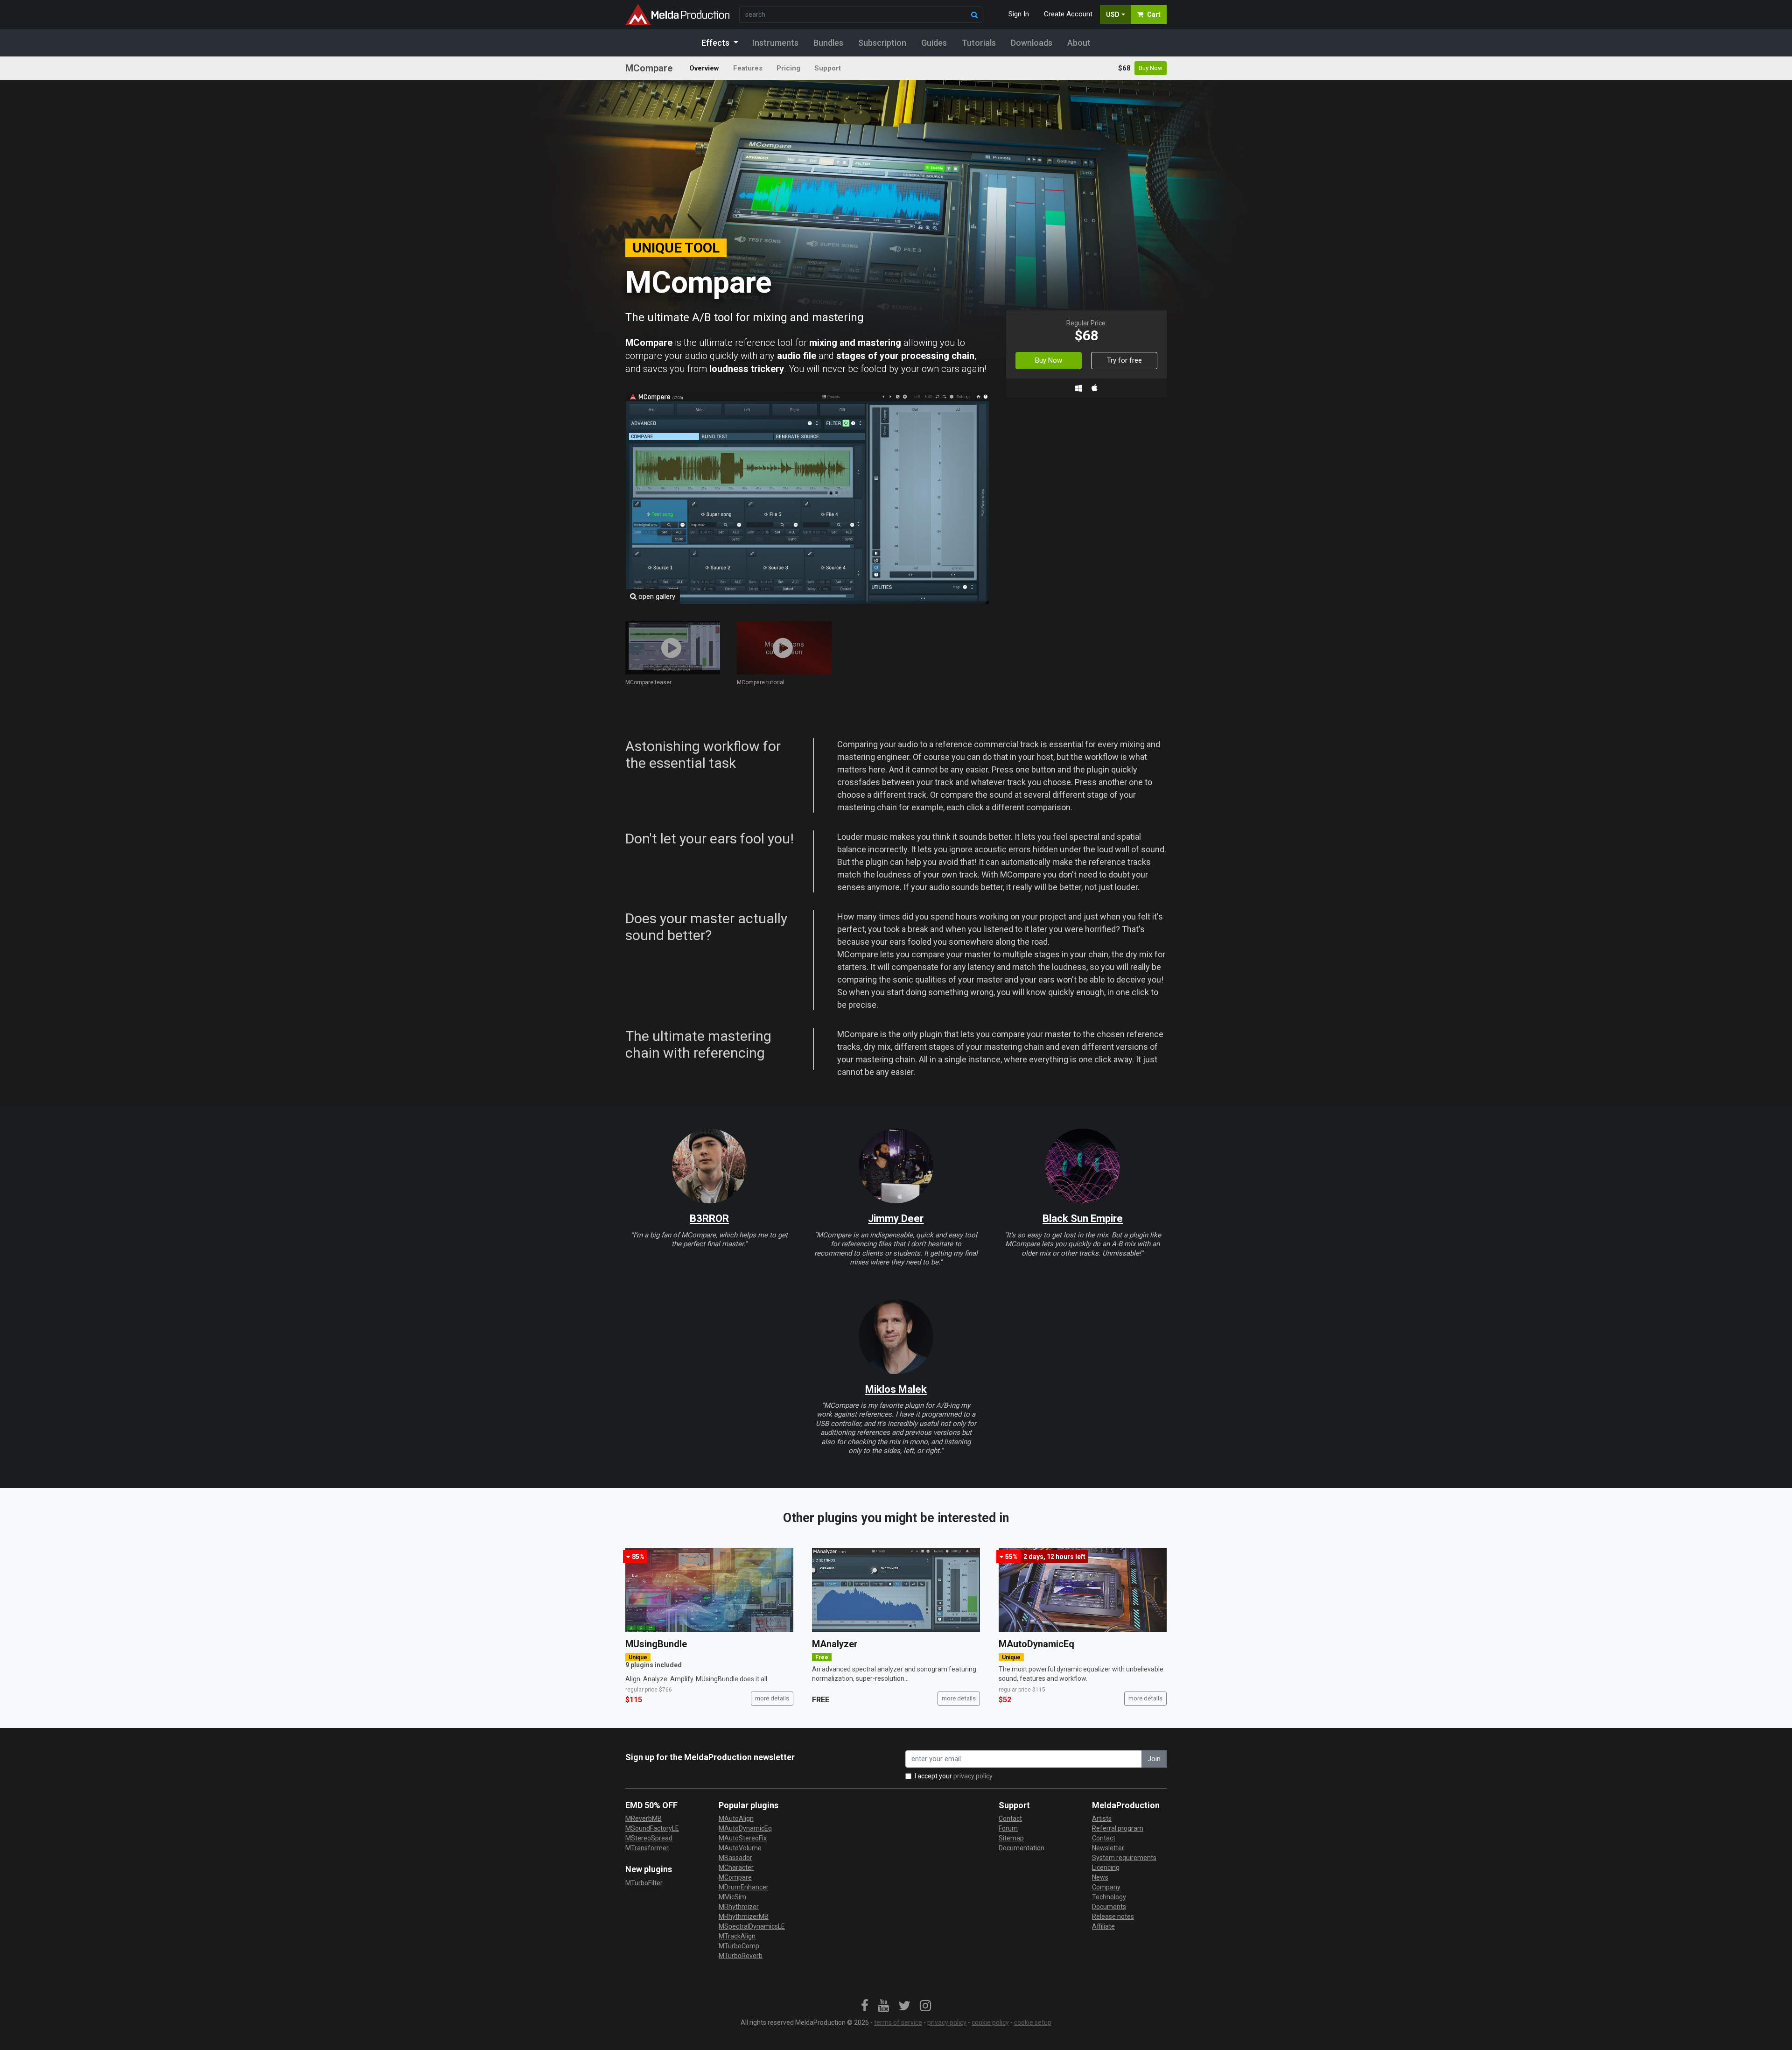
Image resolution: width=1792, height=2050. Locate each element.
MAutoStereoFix (743, 1838)
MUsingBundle (656, 1644)
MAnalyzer (835, 1644)
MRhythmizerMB (744, 1917)
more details (772, 1698)
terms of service (898, 2022)
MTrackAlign (737, 1936)
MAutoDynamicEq (1036, 1644)
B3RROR (709, 1218)
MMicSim (732, 1897)
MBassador (735, 1858)
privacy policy (973, 1776)
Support (828, 68)
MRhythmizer (739, 1907)
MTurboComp (739, 1946)
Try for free (1124, 360)
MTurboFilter (644, 1883)
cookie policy (990, 2022)
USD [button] (1113, 14)
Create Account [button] (1068, 14)
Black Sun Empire (1083, 1218)
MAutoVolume (740, 1848)
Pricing (788, 68)
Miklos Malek (896, 1389)
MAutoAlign (736, 1818)
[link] (865, 2006)
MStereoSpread (649, 1838)
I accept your (954, 1776)
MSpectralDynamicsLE (752, 1926)
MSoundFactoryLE (652, 1828)
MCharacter (736, 1867)
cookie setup (1033, 2022)
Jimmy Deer (896, 1218)
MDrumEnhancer (744, 1887)
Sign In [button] (1019, 14)
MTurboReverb (741, 1956)
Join (1154, 1759)
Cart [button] (1154, 14)
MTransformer (647, 1848)
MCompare (735, 1877)
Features (748, 68)
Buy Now (1151, 68)
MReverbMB (644, 1818)
